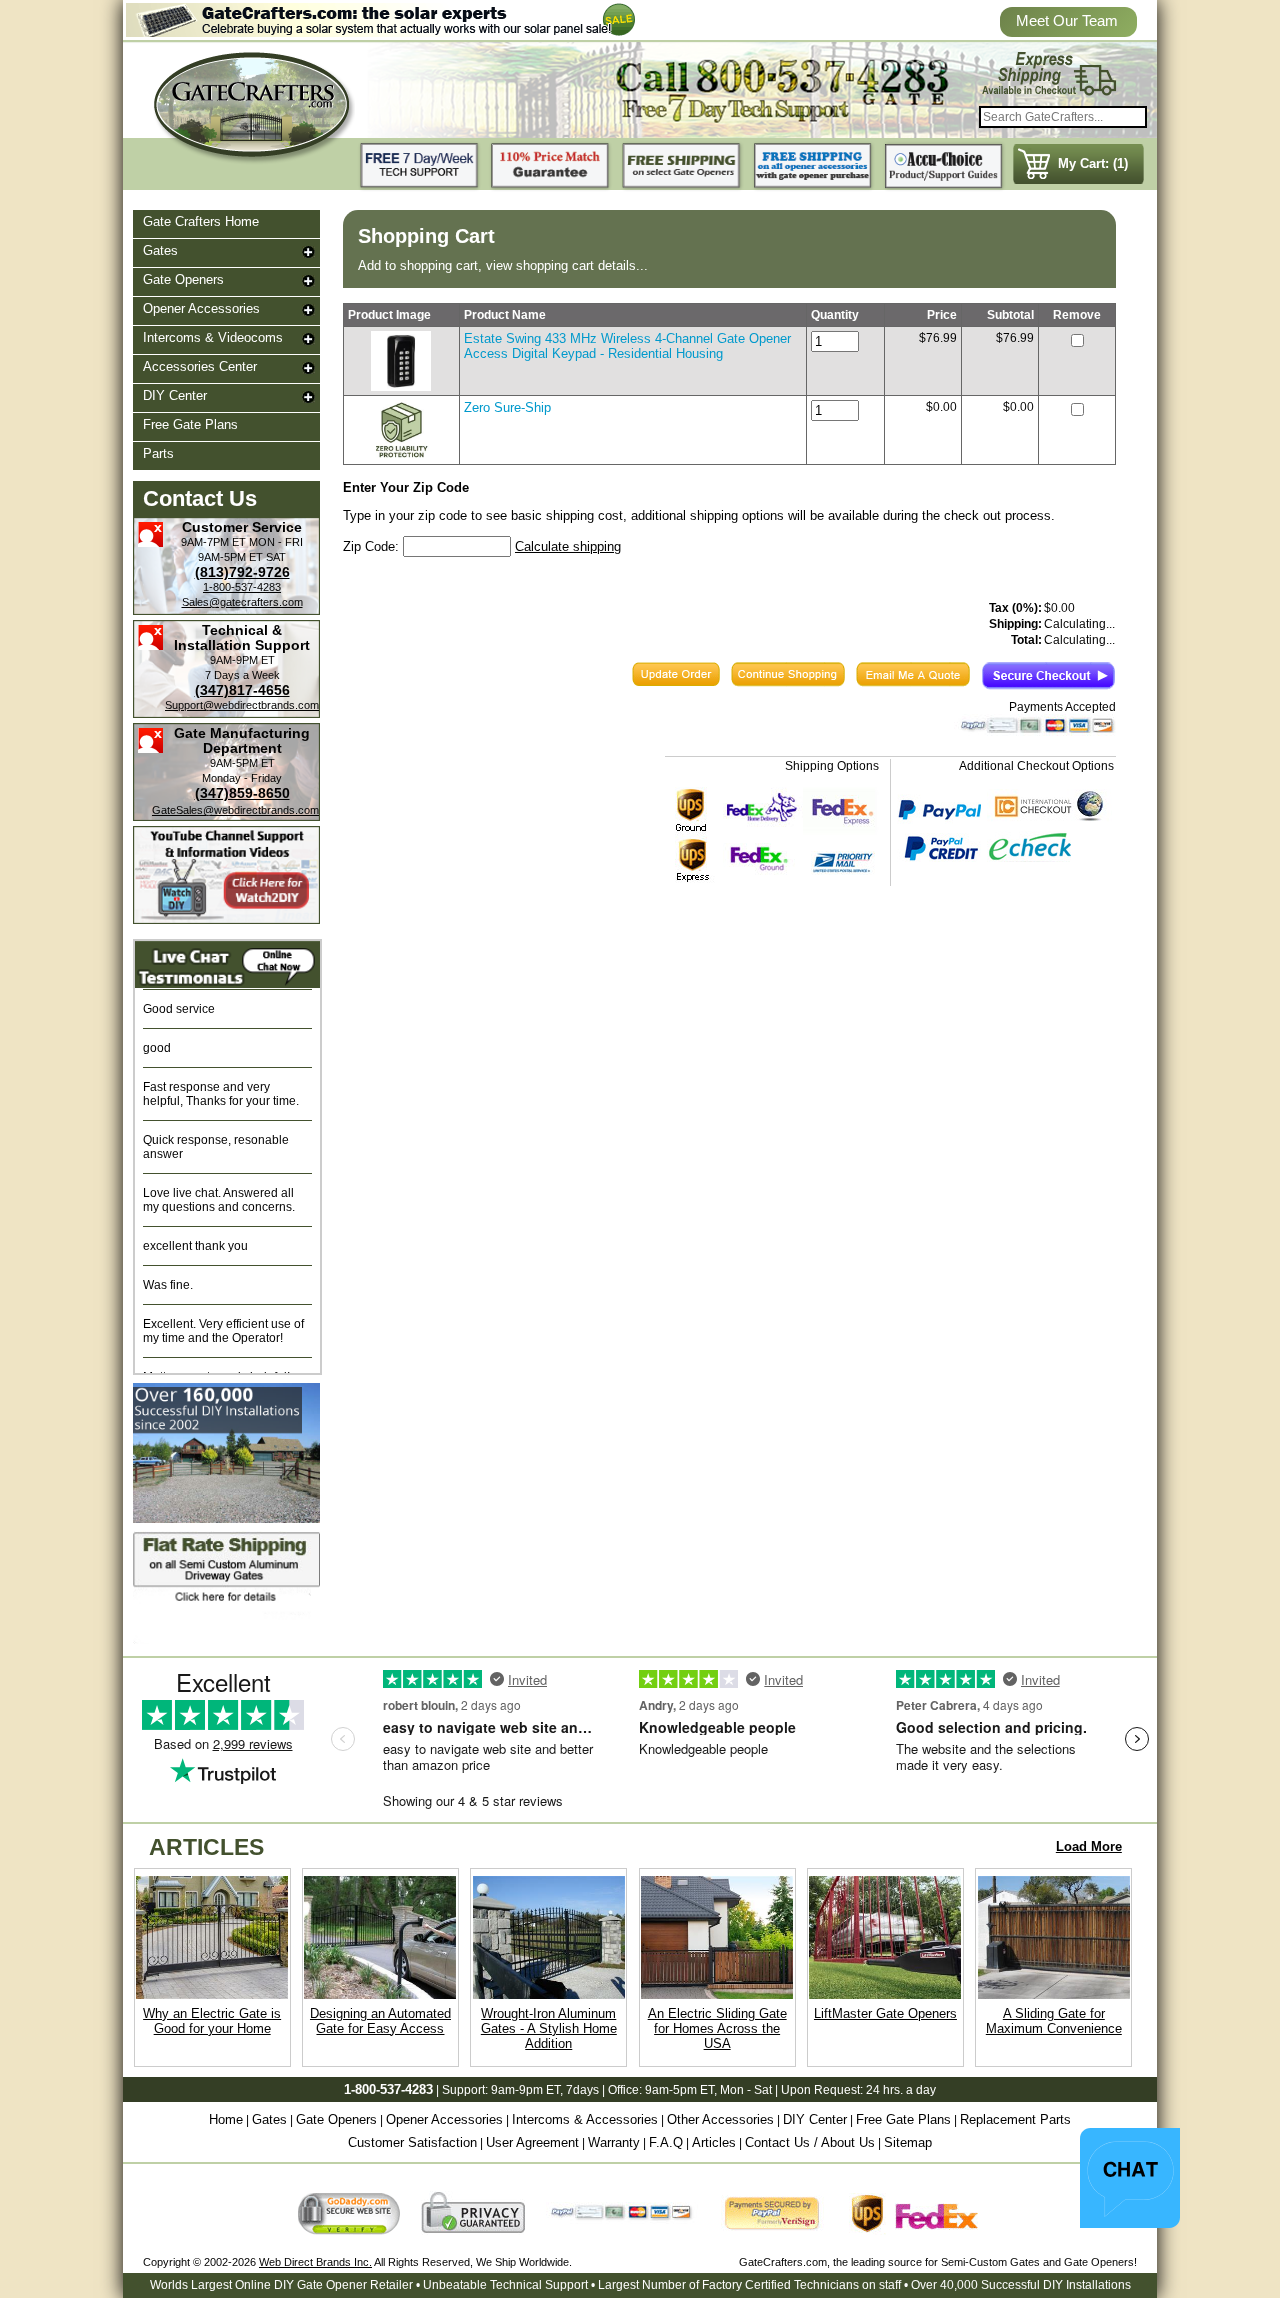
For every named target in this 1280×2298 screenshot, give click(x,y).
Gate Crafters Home (201, 221)
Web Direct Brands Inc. (315, 2262)
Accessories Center (200, 366)
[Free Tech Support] (420, 166)
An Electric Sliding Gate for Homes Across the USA (717, 2028)
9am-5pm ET (679, 2090)
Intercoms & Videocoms (213, 337)
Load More (1089, 1846)
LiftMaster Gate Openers (885, 2013)
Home (226, 2119)
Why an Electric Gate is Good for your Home (212, 2021)
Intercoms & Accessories (585, 2119)
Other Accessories (720, 2119)
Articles (714, 2142)
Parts (158, 453)
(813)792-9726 (242, 572)
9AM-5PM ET (230, 557)
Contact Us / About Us (810, 2142)
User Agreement (532, 2142)
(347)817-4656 (242, 690)
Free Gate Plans (190, 424)
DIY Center (175, 395)
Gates (160, 250)
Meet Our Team (1067, 20)
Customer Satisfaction (412, 2142)
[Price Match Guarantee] (551, 166)
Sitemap (908, 2142)
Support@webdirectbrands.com (242, 705)
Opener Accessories (201, 308)
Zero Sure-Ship (507, 407)
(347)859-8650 (242, 793)
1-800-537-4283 (242, 587)
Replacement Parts (1015, 2119)
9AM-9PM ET (242, 660)
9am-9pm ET (525, 2090)
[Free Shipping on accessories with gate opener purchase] (813, 166)
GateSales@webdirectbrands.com (235, 810)
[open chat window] (1130, 2178)
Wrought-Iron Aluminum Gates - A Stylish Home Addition (549, 2028)
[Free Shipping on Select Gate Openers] (682, 166)
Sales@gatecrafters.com (242, 602)
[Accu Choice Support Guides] (944, 166)
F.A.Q (666, 2142)
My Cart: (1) (1093, 163)
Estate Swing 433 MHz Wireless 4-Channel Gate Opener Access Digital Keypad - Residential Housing (627, 346)
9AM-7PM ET (213, 542)
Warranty (614, 2142)
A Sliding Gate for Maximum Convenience (1054, 2021)
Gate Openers (183, 279)
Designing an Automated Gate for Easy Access (380, 2021)
